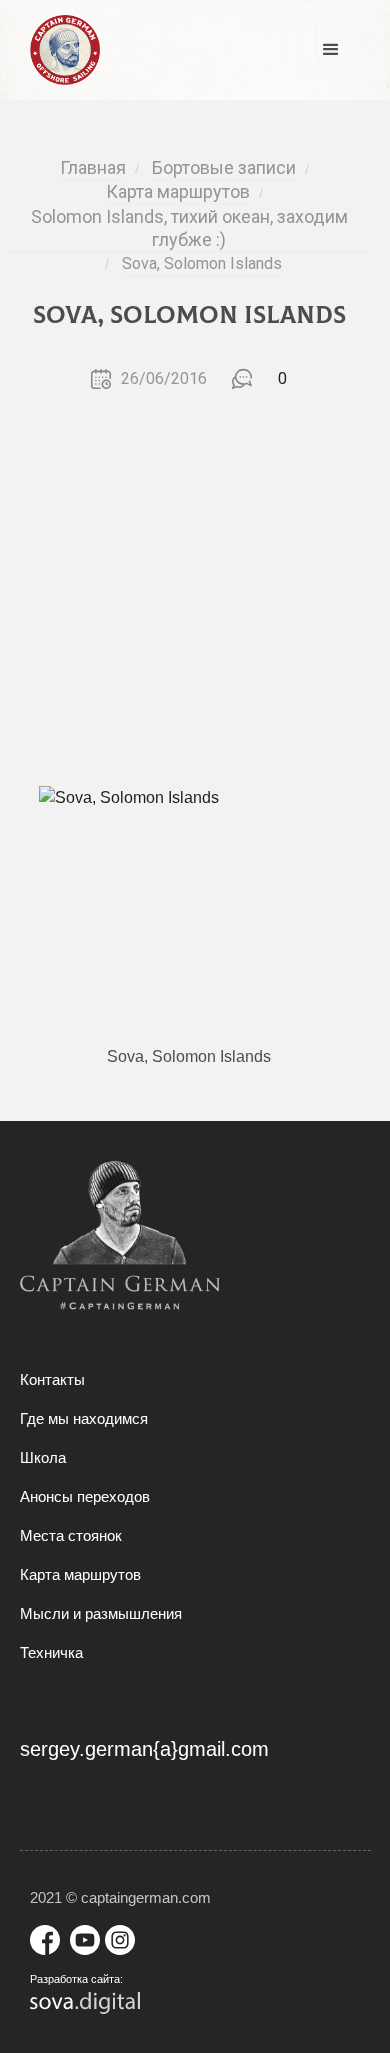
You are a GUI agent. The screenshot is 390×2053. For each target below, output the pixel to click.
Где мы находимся (84, 1418)
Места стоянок (71, 1535)
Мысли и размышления (101, 1613)
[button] (331, 50)
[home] (60, 50)
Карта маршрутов (80, 1574)
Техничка (51, 1652)
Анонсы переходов (85, 1496)
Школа (43, 1457)
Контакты (52, 1379)
